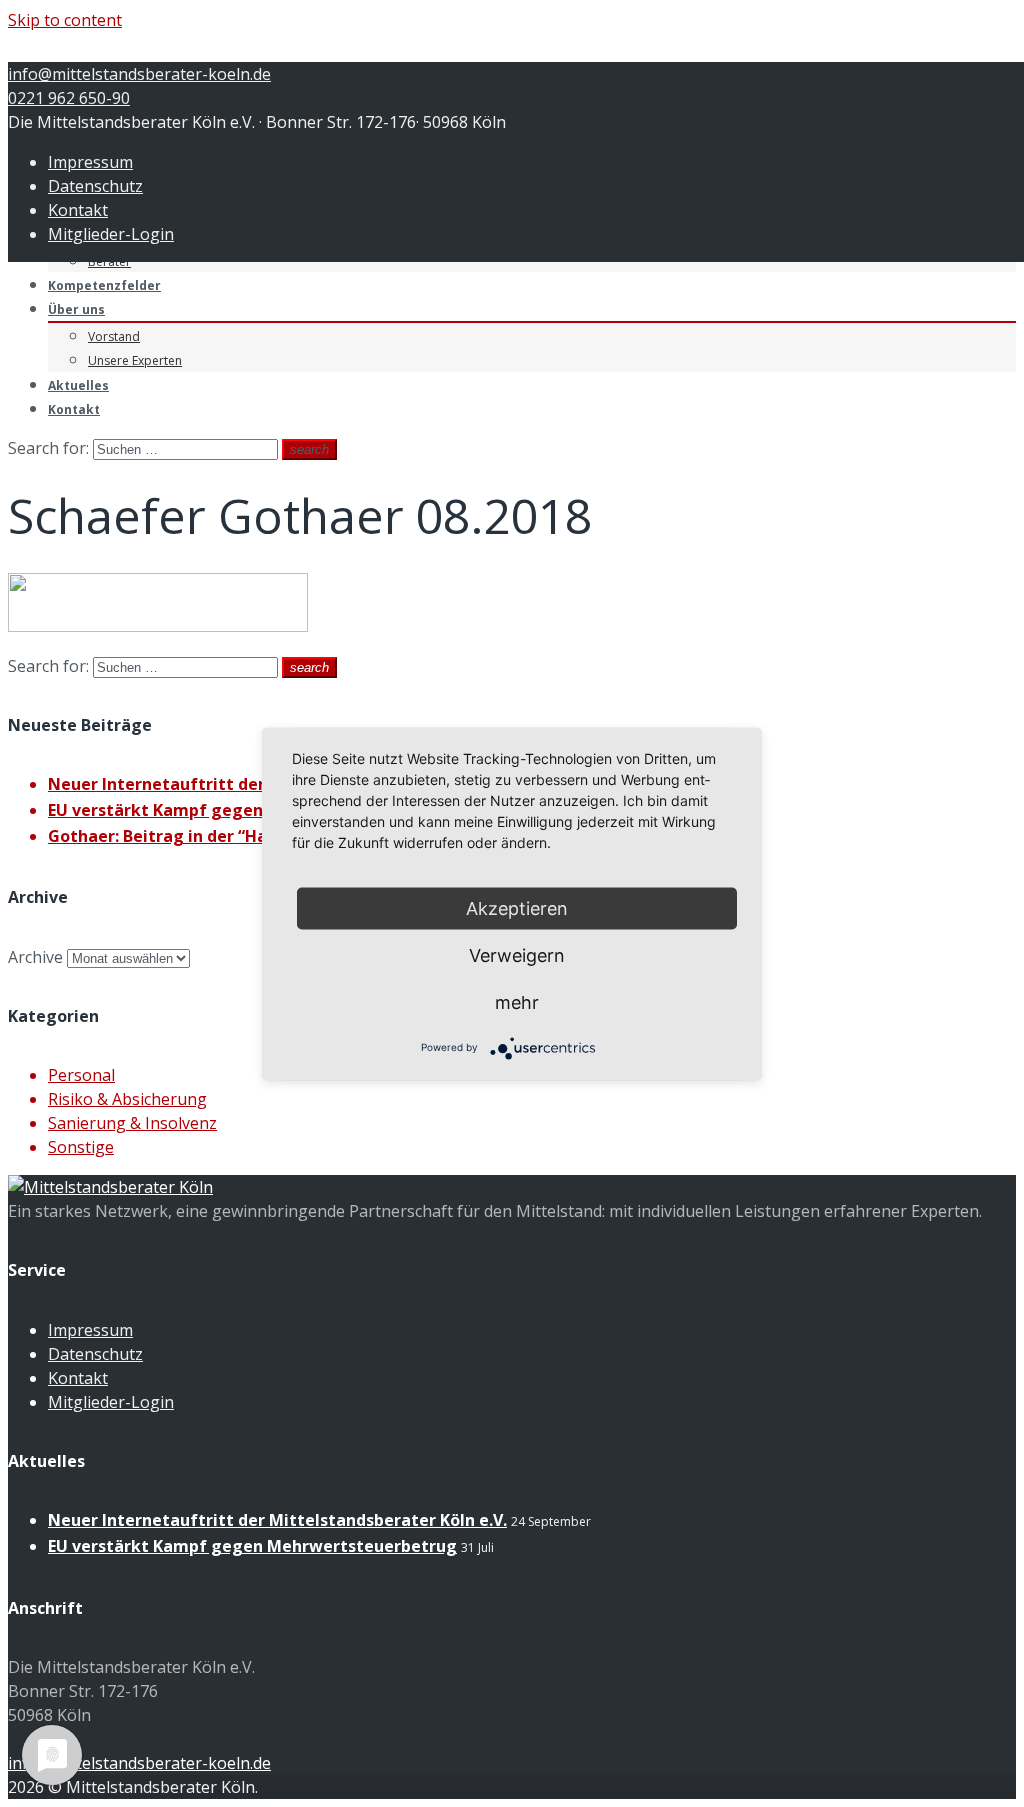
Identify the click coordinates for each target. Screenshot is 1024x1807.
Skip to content (65, 20)
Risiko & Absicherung (127, 1099)
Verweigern (517, 954)
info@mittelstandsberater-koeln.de (139, 74)
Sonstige (81, 1147)
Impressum (90, 162)
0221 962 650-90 (69, 98)
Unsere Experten (135, 360)
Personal (81, 1075)
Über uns (76, 309)
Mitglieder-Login (111, 234)
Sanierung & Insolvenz (132, 1123)
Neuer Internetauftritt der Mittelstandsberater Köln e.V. (277, 1520)
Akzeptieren (517, 907)
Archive (35, 957)
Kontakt (78, 210)
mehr (517, 1001)
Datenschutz (95, 186)
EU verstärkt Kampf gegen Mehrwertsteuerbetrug (252, 810)
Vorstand (114, 336)
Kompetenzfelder (104, 285)
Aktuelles (78, 385)
